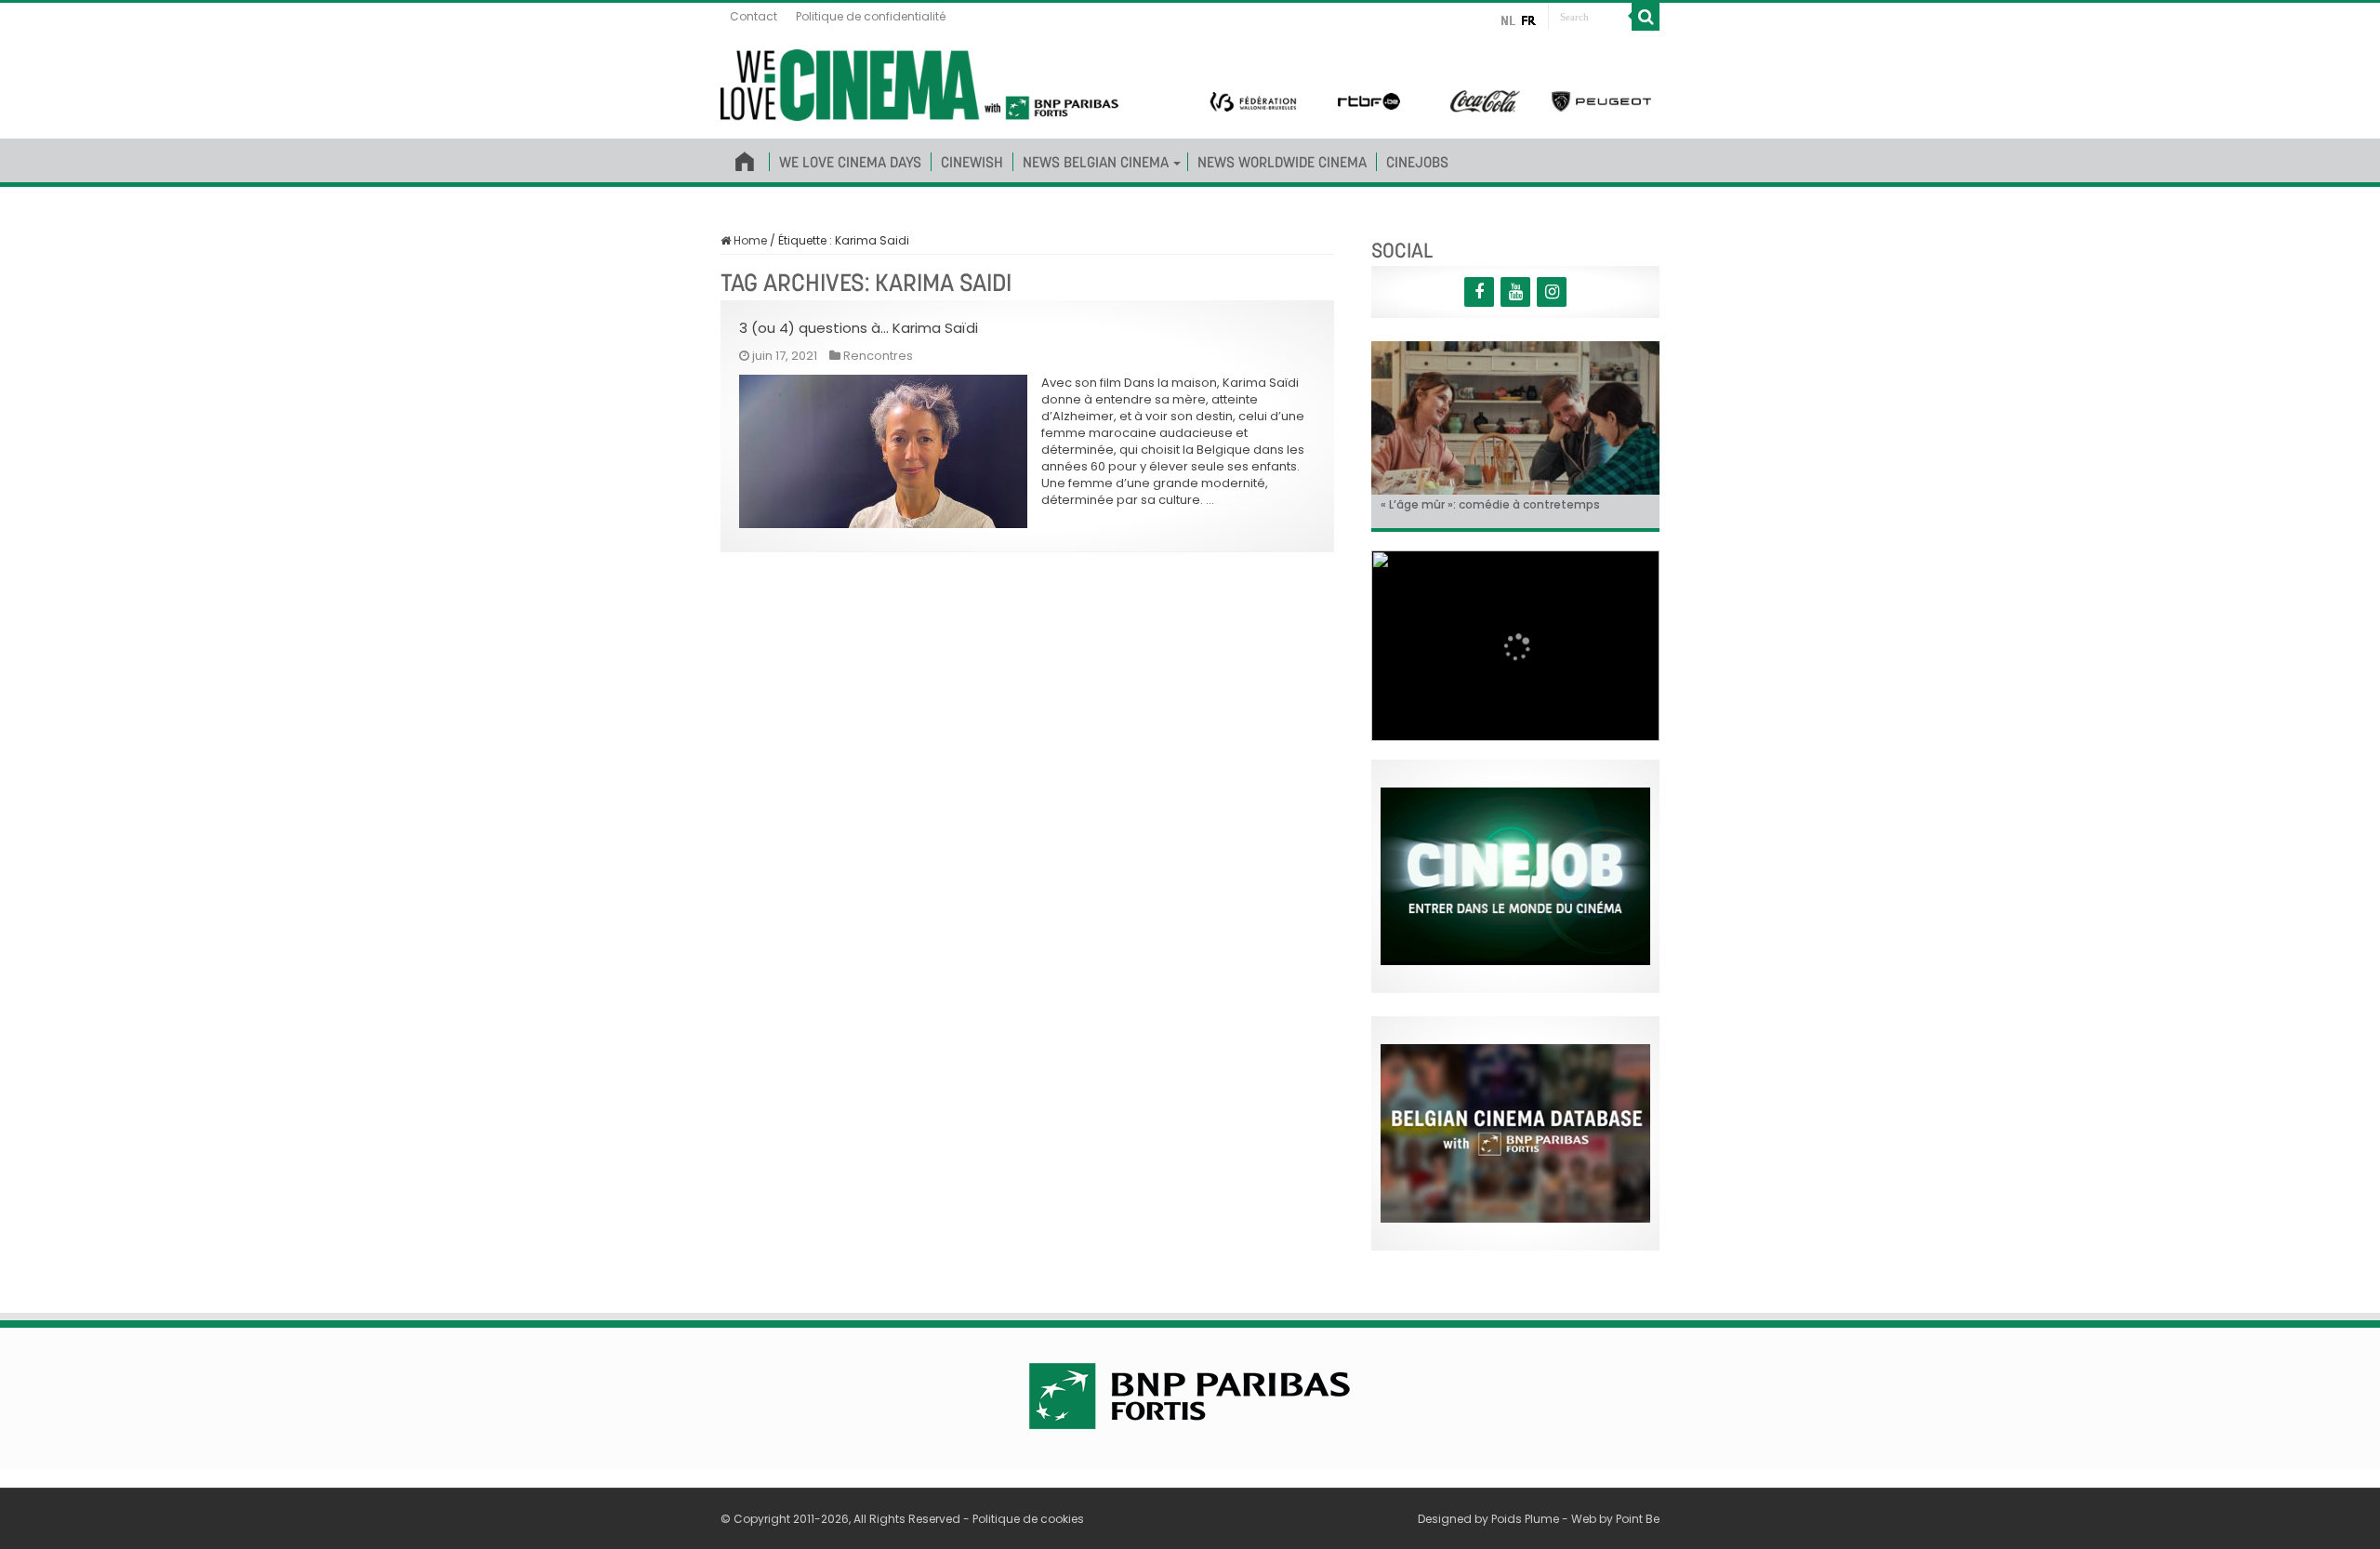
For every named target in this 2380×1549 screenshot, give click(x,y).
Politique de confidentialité (871, 16)
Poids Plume (1525, 1519)
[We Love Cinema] (919, 82)
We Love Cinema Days (850, 162)
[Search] (1646, 17)
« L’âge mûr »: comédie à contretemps (1490, 504)
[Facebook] (1479, 292)
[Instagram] (1552, 292)
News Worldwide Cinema (1282, 162)
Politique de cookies (1028, 1519)
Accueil (745, 158)
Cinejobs (1417, 162)
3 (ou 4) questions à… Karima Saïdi (859, 328)
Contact (754, 16)
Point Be (1638, 1519)
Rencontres (878, 356)
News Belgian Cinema (1096, 162)
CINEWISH (972, 162)
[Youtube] (1515, 292)
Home (749, 240)
